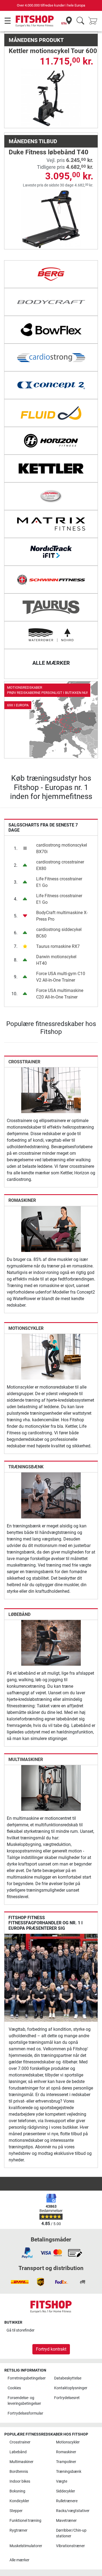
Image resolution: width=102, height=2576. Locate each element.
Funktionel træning (25, 2521)
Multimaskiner (26, 1759)
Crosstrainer (24, 1062)
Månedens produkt (36, 40)
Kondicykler (19, 2501)
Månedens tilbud (33, 141)
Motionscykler (26, 1328)
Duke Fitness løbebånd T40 (49, 152)
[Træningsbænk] (51, 1495)
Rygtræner (18, 2530)
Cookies (14, 2388)
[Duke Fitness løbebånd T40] (51, 219)
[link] (51, 720)
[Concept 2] (51, 385)
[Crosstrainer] (51, 1090)
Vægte (62, 2481)
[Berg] (51, 274)
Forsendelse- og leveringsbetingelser (24, 2401)
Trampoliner (66, 2462)
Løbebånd (19, 1614)
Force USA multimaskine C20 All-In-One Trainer (60, 994)
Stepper (16, 2511)
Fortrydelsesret (67, 2398)
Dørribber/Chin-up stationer (71, 2533)
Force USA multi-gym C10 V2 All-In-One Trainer (61, 977)
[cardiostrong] (51, 357)
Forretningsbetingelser (27, 2378)
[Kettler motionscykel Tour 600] (51, 98)
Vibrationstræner (70, 2546)
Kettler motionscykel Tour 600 (53, 51)
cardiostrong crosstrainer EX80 (60, 865)
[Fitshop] (35, 21)
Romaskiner (22, 1200)
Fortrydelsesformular (25, 2413)
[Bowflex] (51, 330)
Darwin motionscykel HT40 (56, 960)
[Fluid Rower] (51, 413)
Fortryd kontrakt (51, 2349)
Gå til (21, 2330)
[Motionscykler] (51, 1356)
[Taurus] (51, 607)
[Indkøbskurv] (94, 21)
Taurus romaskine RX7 (58, 946)
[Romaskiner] (51, 1229)
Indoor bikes (20, 2481)
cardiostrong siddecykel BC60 (59, 933)
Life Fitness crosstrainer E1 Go (59, 882)
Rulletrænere (67, 2501)
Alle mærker (19, 2560)
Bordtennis (19, 2472)
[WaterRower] (51, 635)
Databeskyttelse (68, 2378)
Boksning (17, 2491)
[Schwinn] (51, 580)
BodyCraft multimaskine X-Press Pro (62, 916)
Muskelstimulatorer (26, 2546)
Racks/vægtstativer (73, 2511)
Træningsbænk (26, 1467)
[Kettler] (51, 468)
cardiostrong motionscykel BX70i (62, 848)
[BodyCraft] (51, 302)
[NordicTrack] (51, 552)
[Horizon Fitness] (51, 441)
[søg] (80, 21)
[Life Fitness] (51, 496)
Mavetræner (66, 2521)
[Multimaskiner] (51, 1788)
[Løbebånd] (51, 1642)
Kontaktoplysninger (71, 2388)
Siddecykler (66, 2491)
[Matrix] (51, 524)
